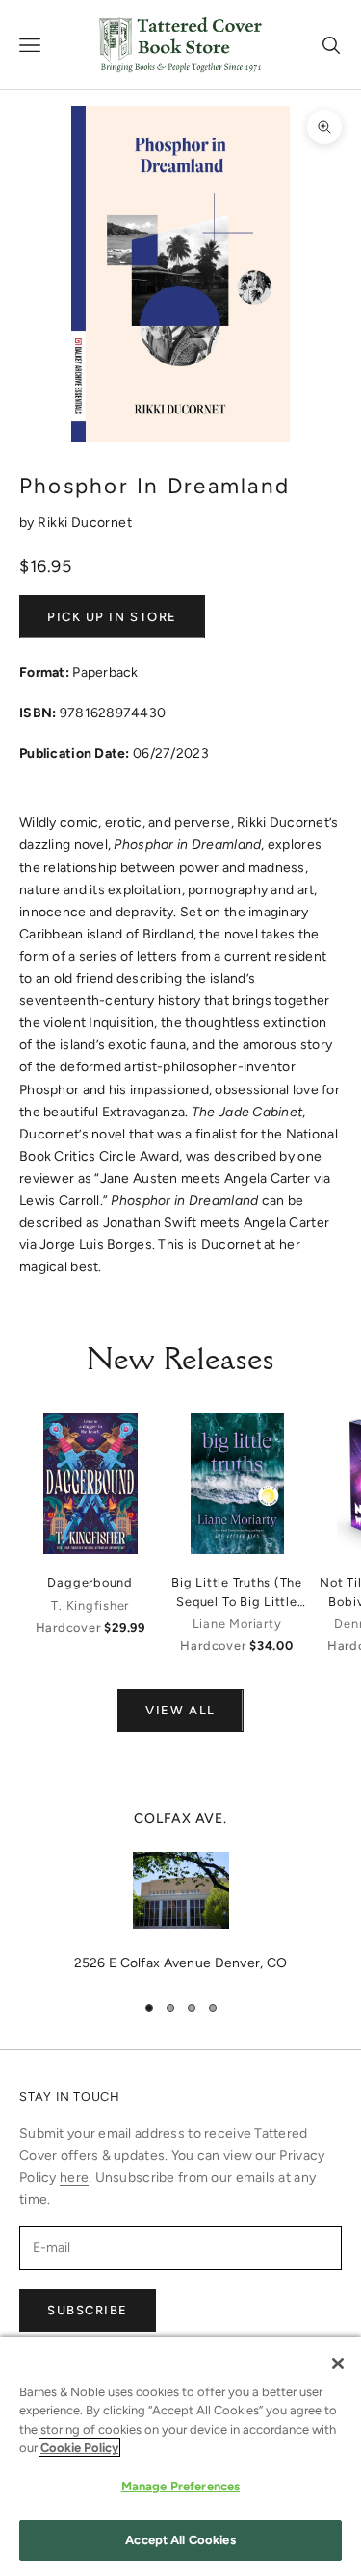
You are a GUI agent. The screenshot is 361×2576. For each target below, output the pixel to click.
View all (180, 1710)
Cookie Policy (79, 2448)
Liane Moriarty (237, 1624)
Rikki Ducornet (85, 523)
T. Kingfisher (90, 1605)
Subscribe (88, 2310)
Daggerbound (90, 1582)
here (74, 2177)
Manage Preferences (180, 2486)
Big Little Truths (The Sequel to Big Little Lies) (237, 1592)
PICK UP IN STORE (112, 617)
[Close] (338, 2363)
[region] (180, 1891)
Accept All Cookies (180, 2540)
